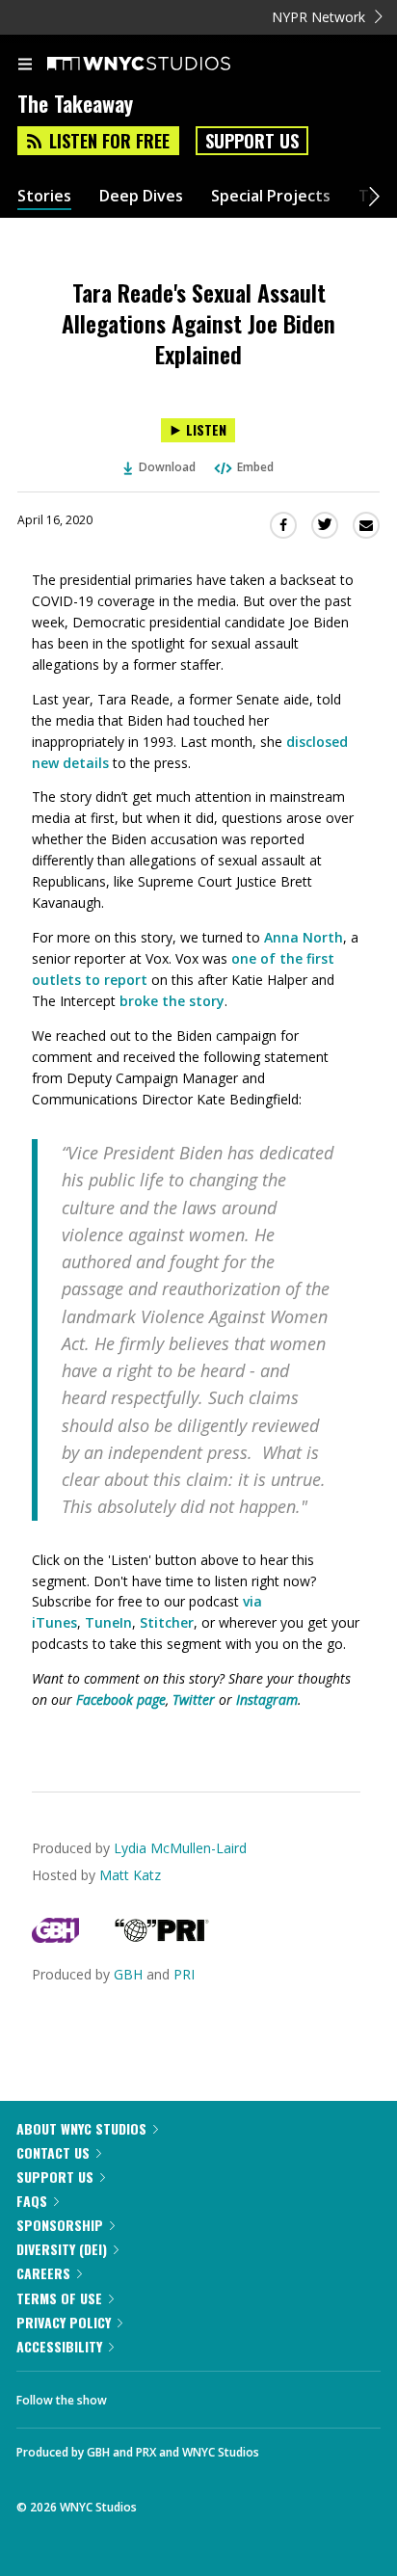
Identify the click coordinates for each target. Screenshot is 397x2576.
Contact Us (53, 2152)
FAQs (32, 2201)
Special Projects (271, 196)
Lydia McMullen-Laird (180, 1848)
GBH (128, 1974)
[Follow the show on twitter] (194, 2395)
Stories (44, 196)
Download (167, 467)
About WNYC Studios (81, 2128)
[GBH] (55, 1938)
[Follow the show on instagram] (246, 2395)
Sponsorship (60, 2225)
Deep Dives (141, 196)
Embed (255, 467)
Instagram (267, 1700)
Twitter (194, 1700)
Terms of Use (59, 2298)
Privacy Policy (64, 2322)
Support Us (252, 141)
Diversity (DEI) (62, 2249)
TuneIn (108, 1622)
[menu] (25, 66)
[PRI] (162, 1938)
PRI (184, 1974)
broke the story (172, 1001)
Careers (43, 2273)
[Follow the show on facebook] (141, 2395)
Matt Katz (130, 1875)
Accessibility (59, 2346)
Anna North (304, 937)
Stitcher (167, 1622)
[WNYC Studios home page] (163, 65)
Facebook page (121, 1700)
